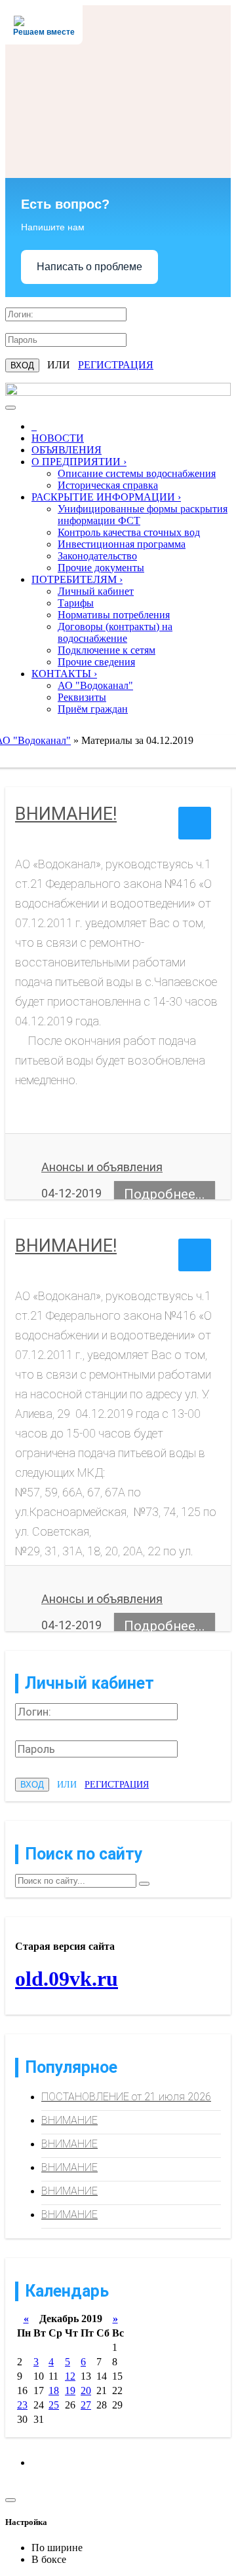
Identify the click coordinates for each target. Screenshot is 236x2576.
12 (70, 2376)
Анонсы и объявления (102, 1167)
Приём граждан (93, 709)
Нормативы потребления (114, 615)
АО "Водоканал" (95, 685)
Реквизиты (82, 697)
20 (86, 2391)
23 (22, 2405)
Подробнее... (165, 1194)
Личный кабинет (96, 591)
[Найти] (144, 1884)
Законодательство (97, 556)
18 (54, 2391)
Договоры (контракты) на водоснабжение (115, 632)
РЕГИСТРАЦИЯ (116, 365)
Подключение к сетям (107, 650)
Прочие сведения (96, 662)
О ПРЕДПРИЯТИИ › (79, 462)
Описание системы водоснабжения (137, 473)
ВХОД (22, 365)
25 (54, 2405)
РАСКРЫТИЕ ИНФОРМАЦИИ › (106, 497)
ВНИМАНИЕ (69, 2120)
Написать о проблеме (89, 267)
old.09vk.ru (67, 1979)
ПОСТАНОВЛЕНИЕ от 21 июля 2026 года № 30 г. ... (126, 2101)
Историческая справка (108, 485)
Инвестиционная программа (122, 544)
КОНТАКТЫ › (64, 674)
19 (70, 2391)
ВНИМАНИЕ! (66, 814)
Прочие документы (101, 568)
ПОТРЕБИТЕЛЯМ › (77, 579)
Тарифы (76, 603)
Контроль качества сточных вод (129, 532)
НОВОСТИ (58, 438)
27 (86, 2405)
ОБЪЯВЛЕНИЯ (67, 450)
